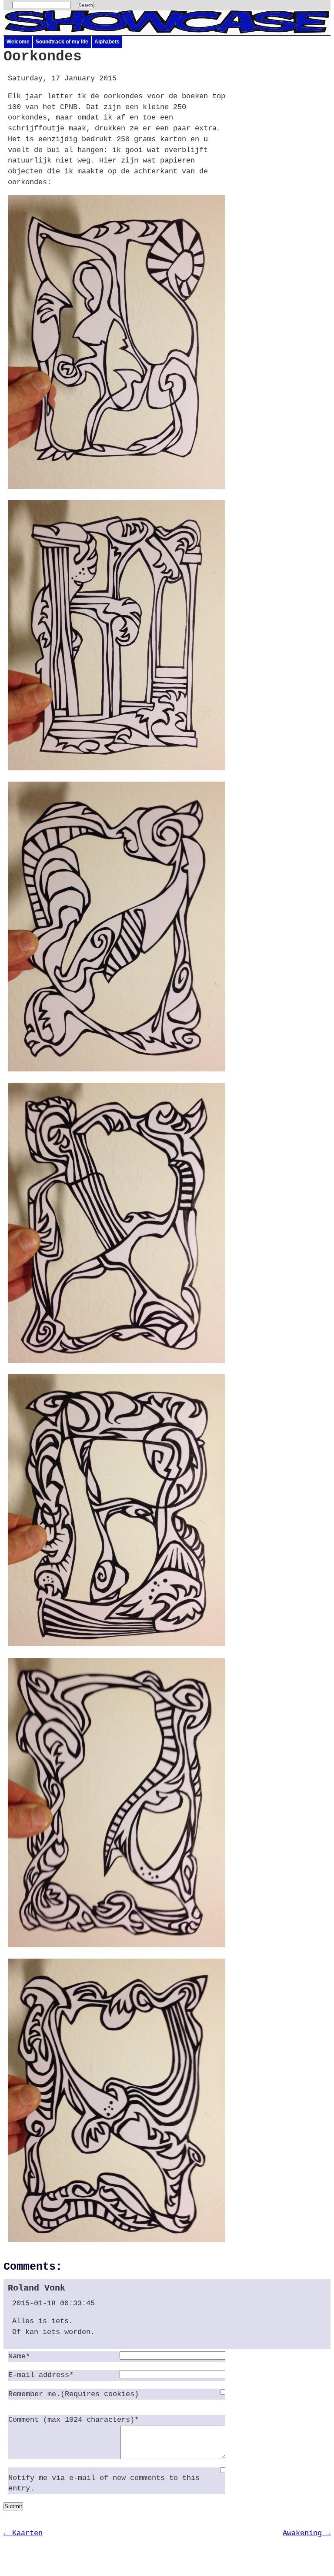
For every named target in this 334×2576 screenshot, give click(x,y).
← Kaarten (23, 2533)
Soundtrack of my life (62, 42)
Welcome (18, 42)
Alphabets (107, 42)
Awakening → (307, 2533)
